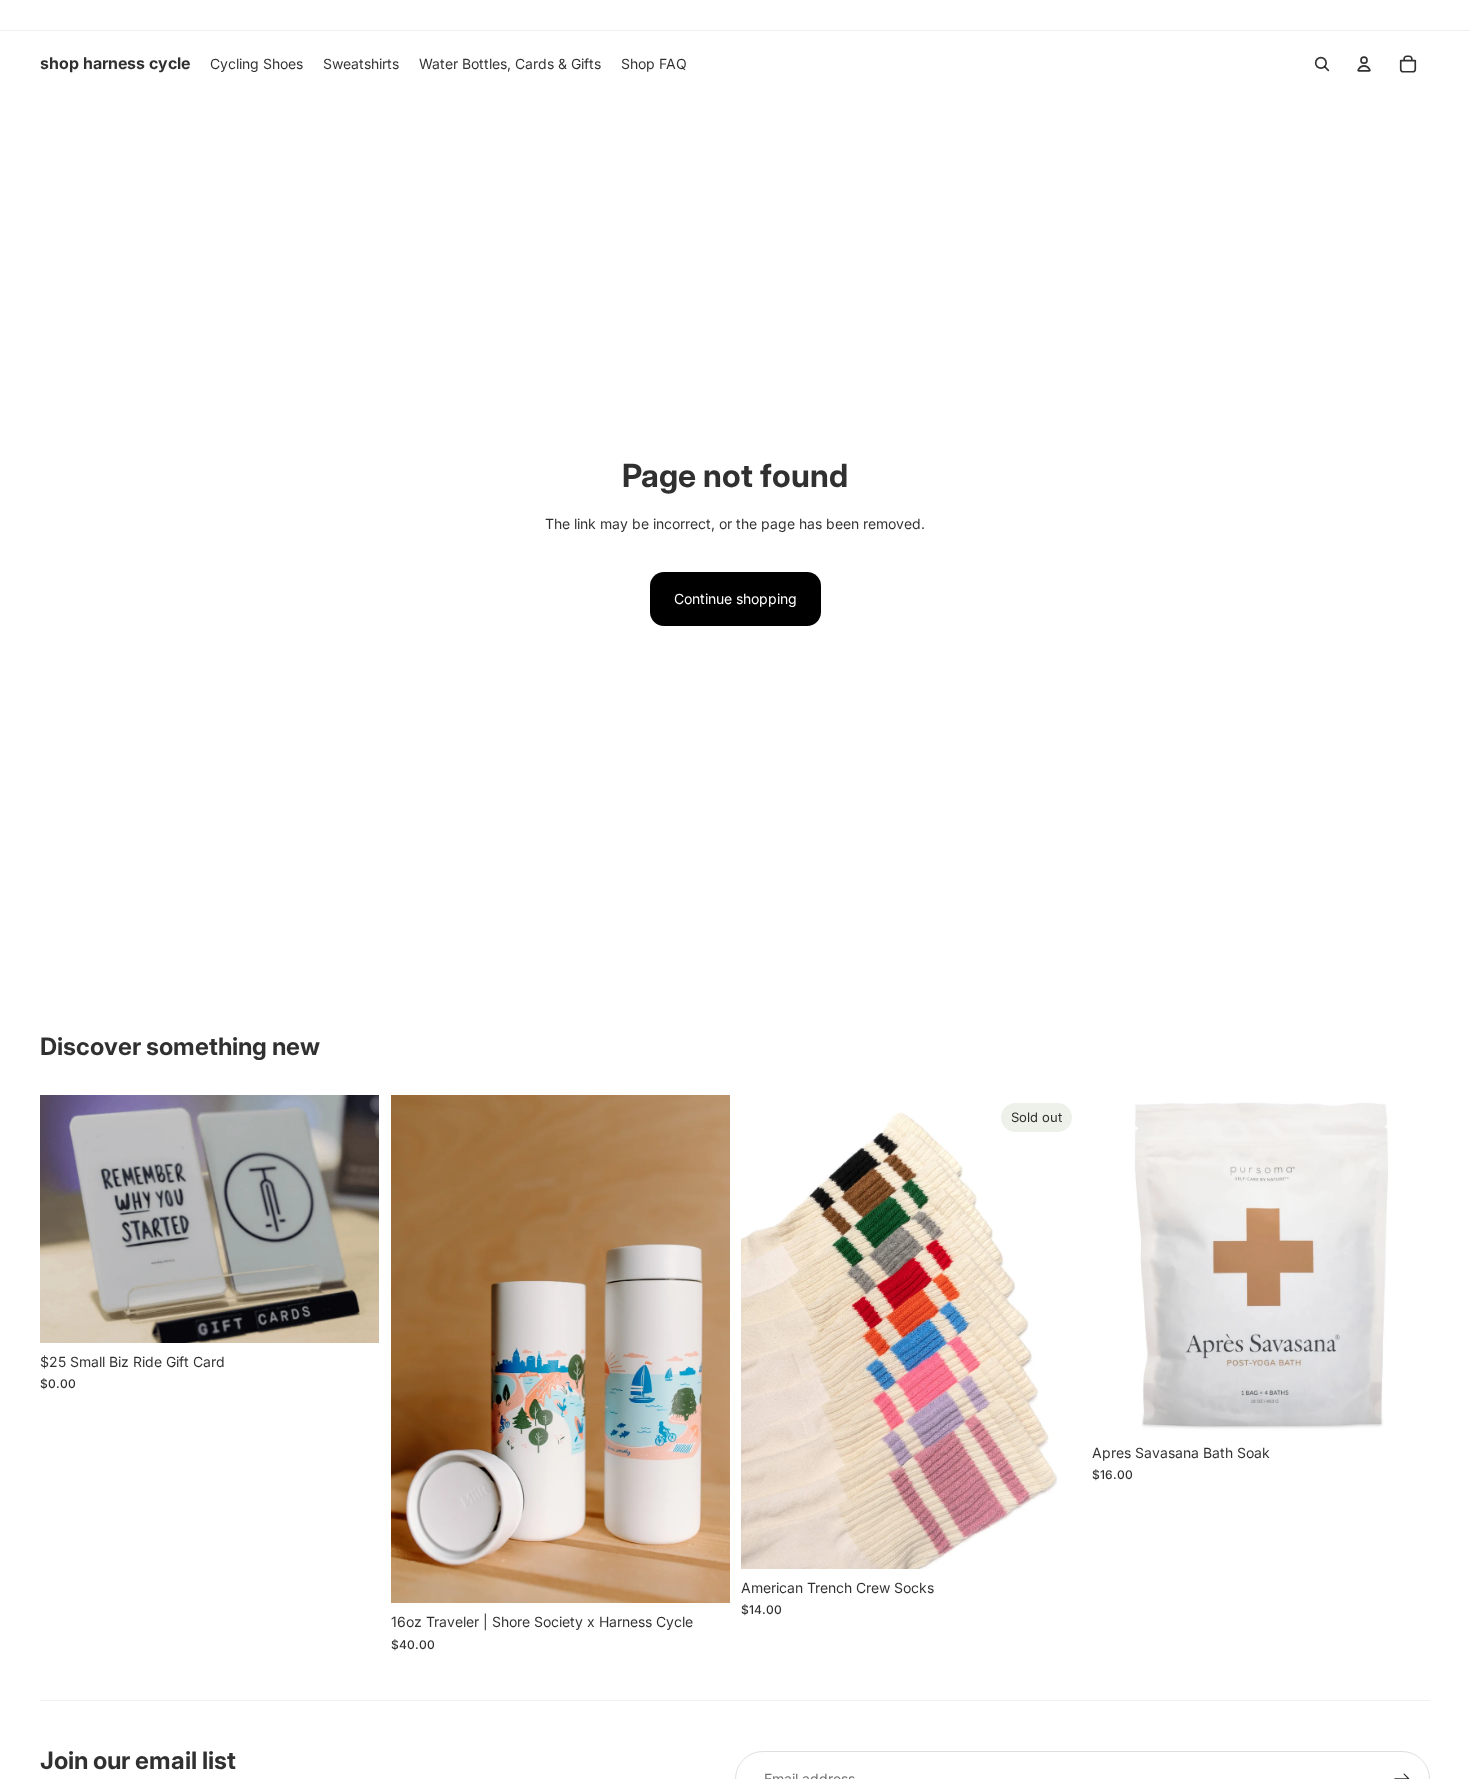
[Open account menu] (1364, 64)
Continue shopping (735, 598)
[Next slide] (699, 1349)
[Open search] (1322, 64)
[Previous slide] (421, 1349)
